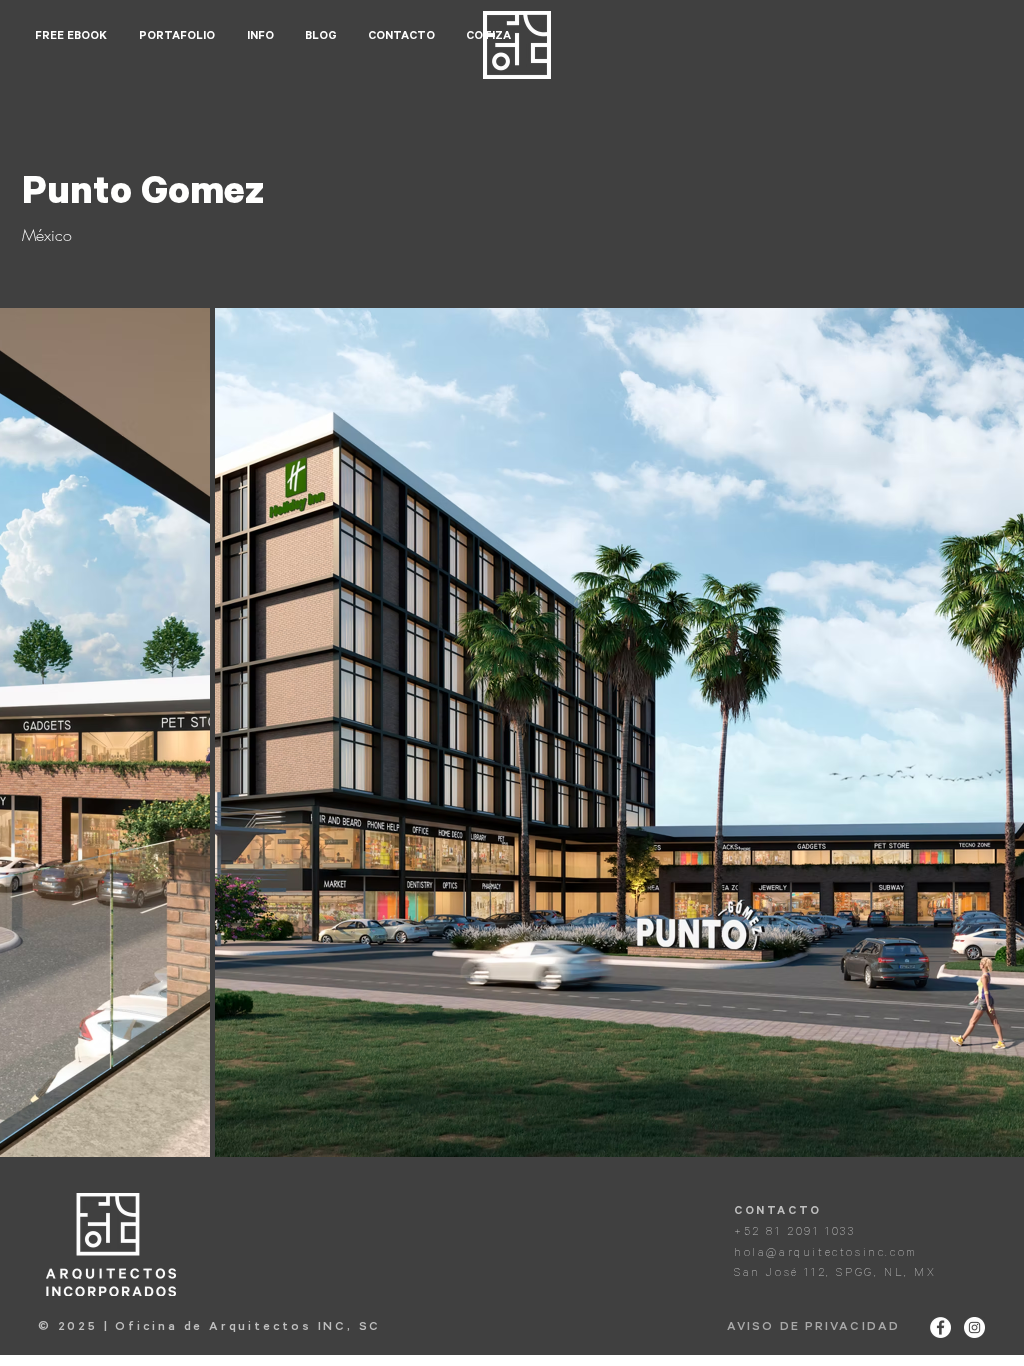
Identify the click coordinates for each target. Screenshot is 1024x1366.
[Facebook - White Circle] (940, 1327)
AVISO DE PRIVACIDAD (813, 1328)
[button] (178, 37)
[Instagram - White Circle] (974, 1327)
